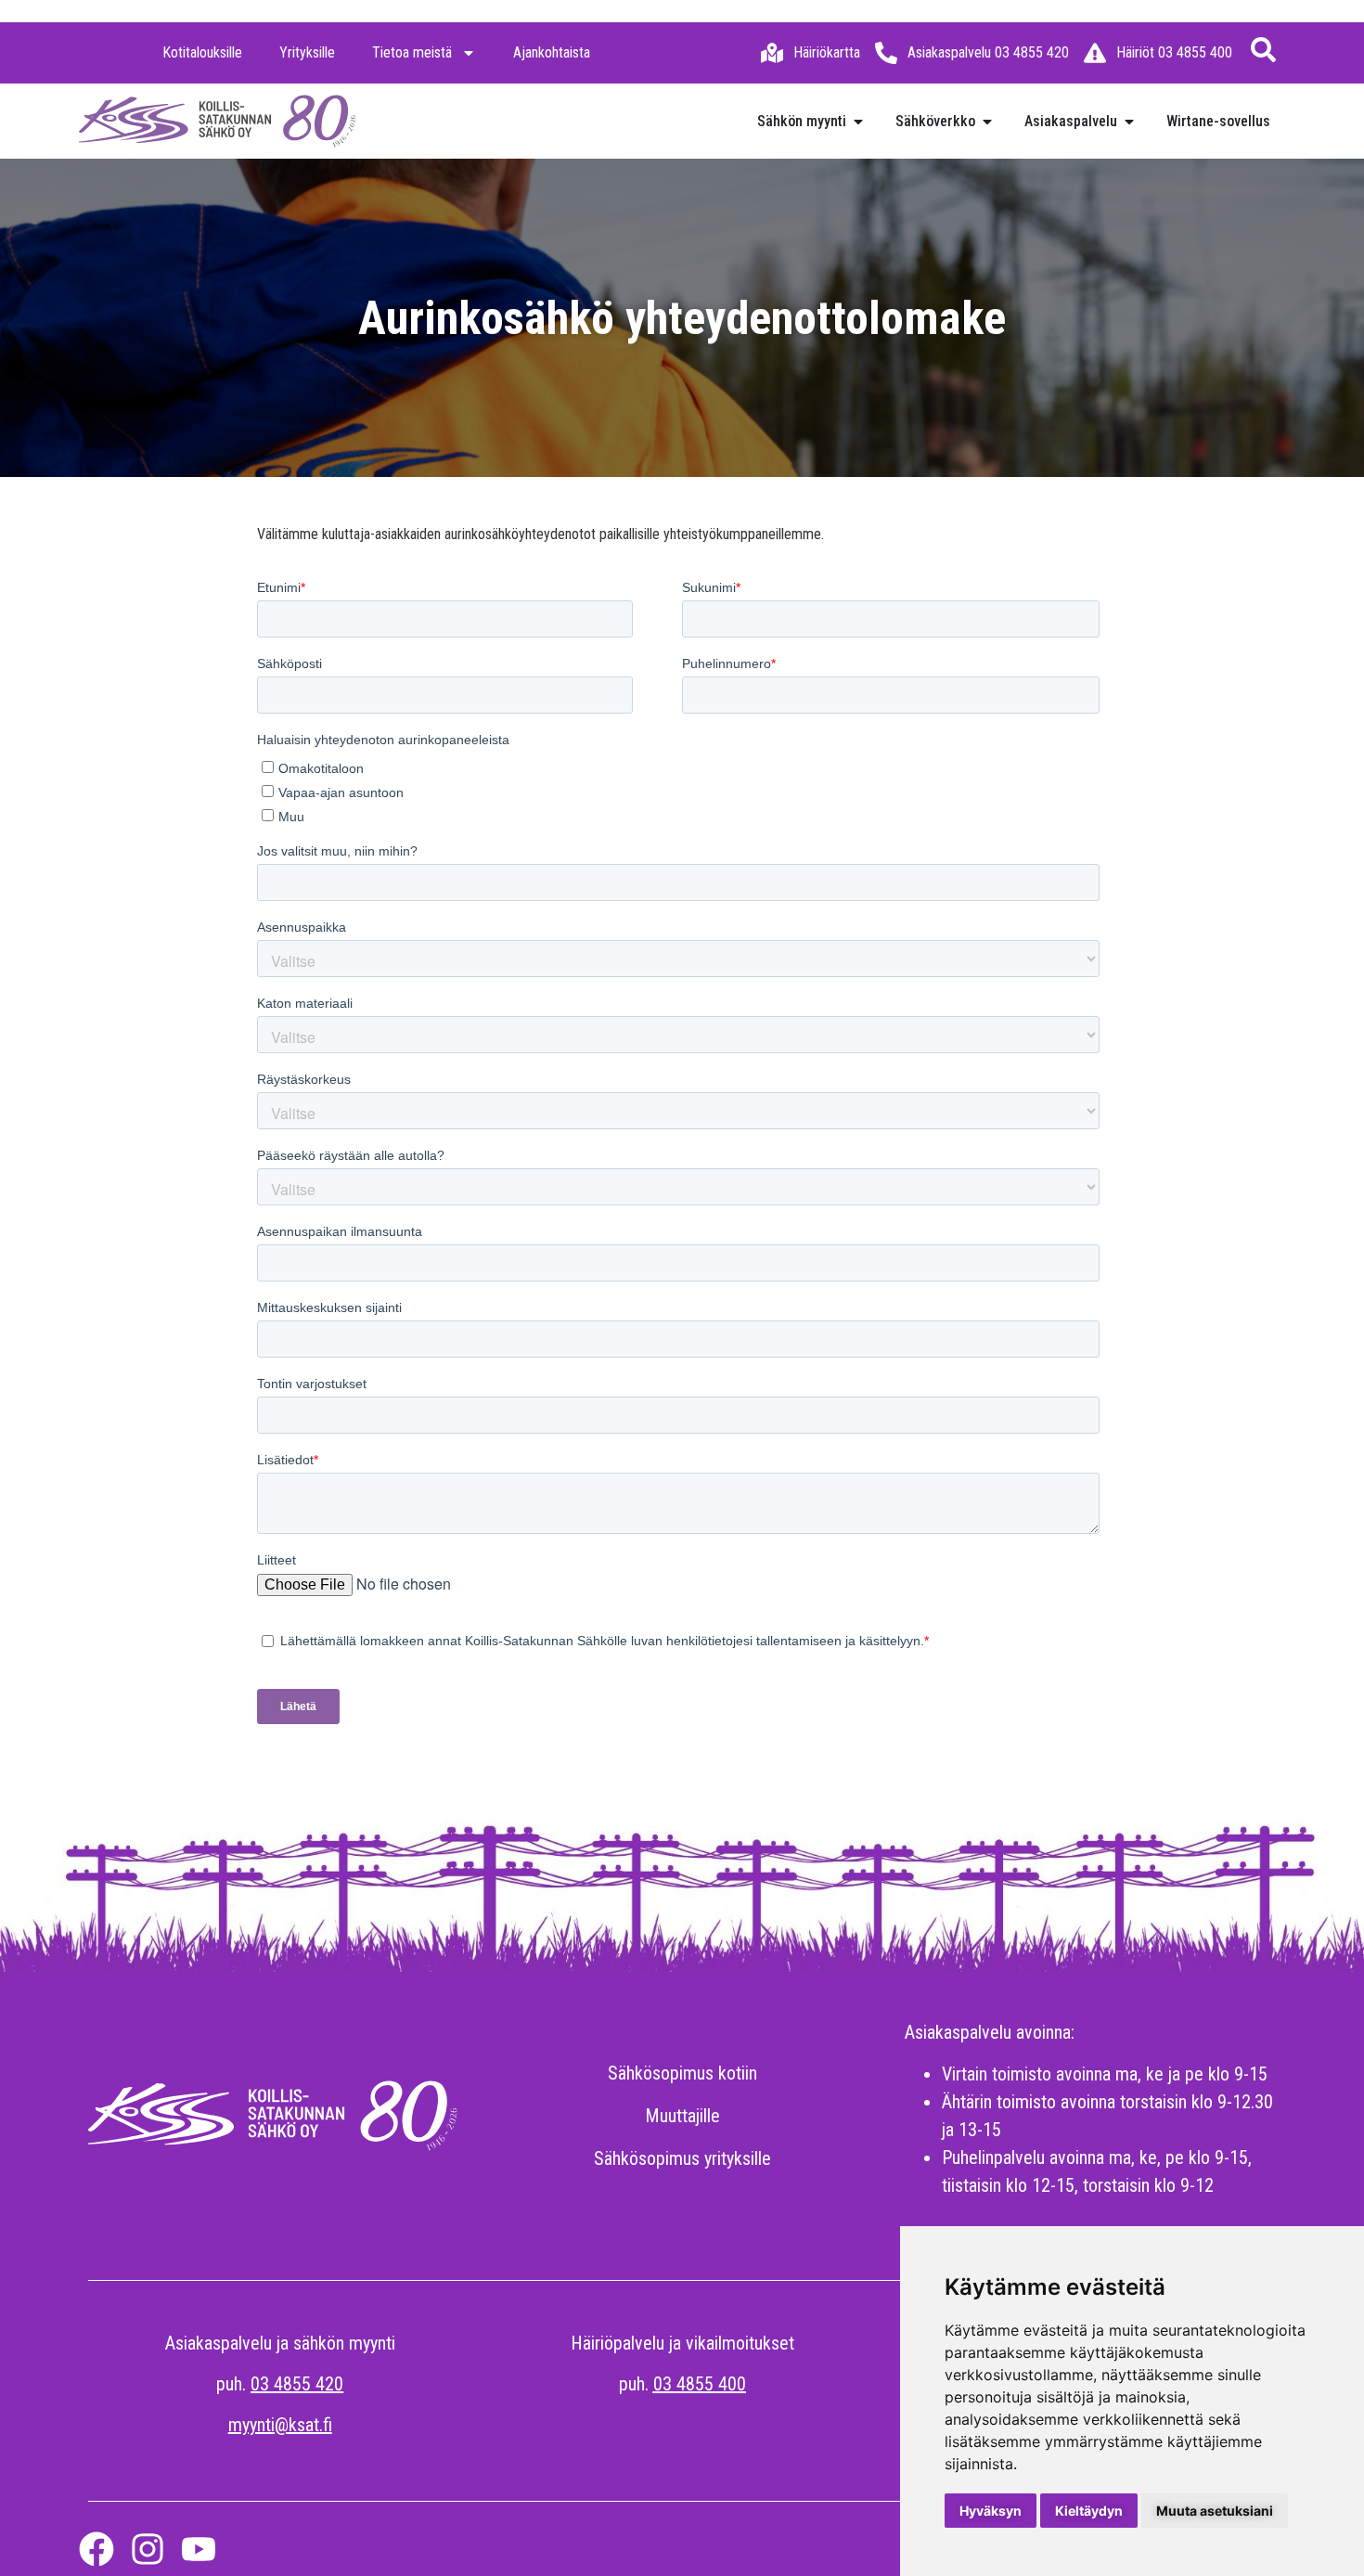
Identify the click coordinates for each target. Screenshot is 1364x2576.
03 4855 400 (700, 2384)
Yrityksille (307, 52)
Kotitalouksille (202, 52)
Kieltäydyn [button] (1089, 2511)
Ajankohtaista (552, 52)
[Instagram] (148, 2549)
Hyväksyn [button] (991, 2511)
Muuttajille (682, 2116)
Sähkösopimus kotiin (682, 2073)
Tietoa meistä (412, 52)
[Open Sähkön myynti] (858, 122)
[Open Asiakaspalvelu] (1129, 122)
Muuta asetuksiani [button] (1215, 2511)
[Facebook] (97, 2549)
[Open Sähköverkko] (987, 122)
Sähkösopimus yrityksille (682, 2158)
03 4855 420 (297, 2384)
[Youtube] (199, 2549)
